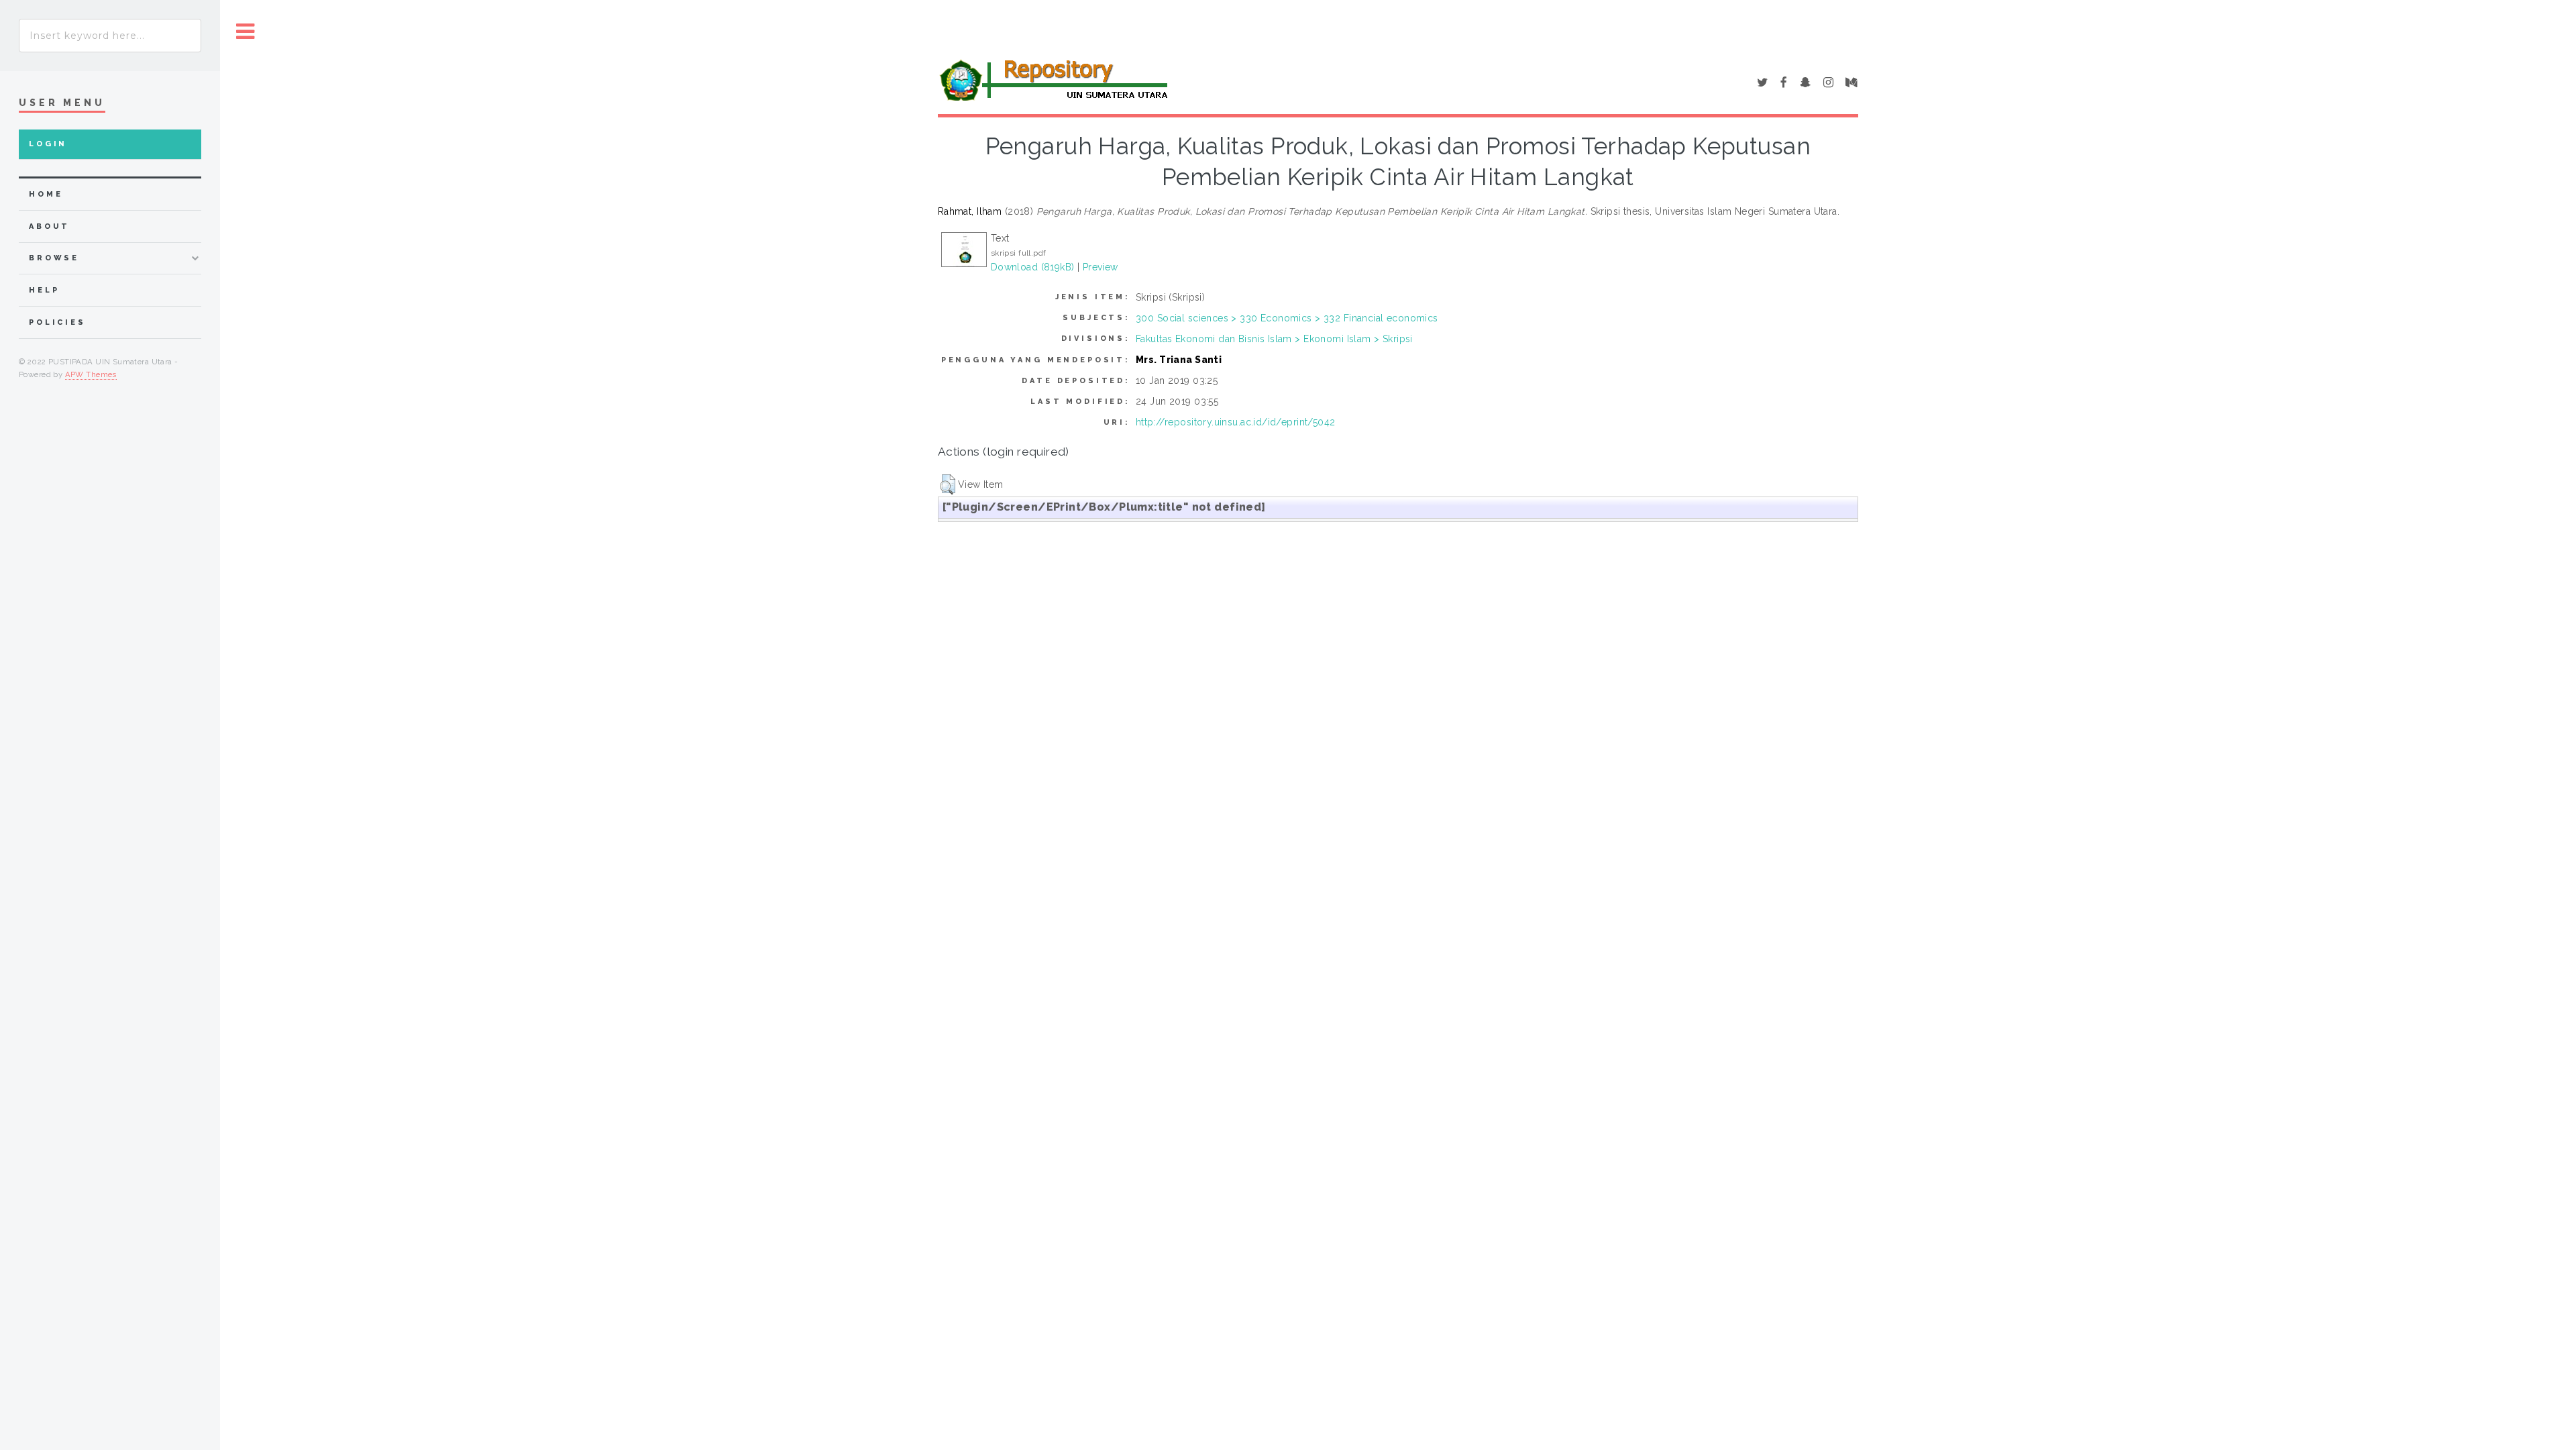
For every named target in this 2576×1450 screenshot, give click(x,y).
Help (44, 290)
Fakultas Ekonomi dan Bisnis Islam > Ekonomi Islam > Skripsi (1274, 339)
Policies (57, 322)
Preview (1101, 267)
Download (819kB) (1033, 267)
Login (48, 144)
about (49, 226)
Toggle (246, 32)
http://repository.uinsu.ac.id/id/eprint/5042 (1235, 422)
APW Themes (91, 374)
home (46, 194)
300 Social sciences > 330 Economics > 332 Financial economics (1287, 318)
